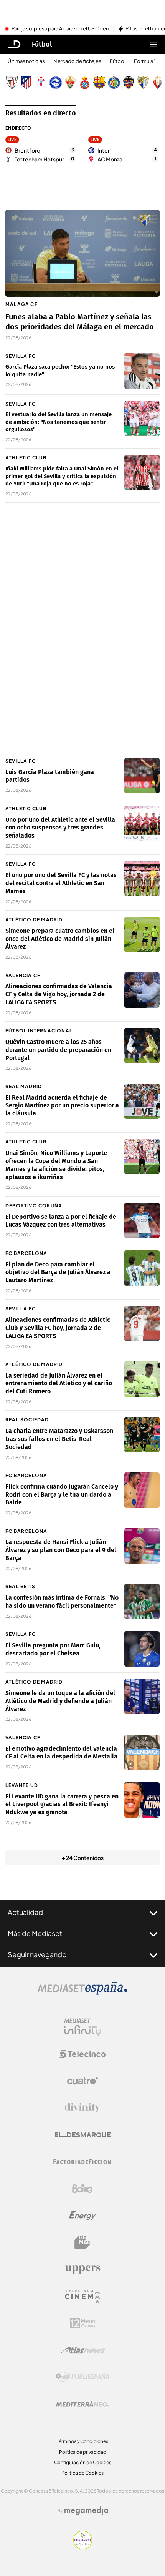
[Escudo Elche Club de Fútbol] (70, 83)
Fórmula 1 (145, 61)
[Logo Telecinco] (82, 2054)
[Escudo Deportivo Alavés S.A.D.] (56, 83)
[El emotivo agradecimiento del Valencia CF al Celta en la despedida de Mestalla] (142, 1752)
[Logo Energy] (82, 2215)
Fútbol (42, 44)
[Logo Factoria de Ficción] (82, 2162)
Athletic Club (26, 458)
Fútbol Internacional (39, 1031)
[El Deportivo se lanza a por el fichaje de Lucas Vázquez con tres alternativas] (142, 1220)
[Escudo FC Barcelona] (99, 83)
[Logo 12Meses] (83, 2323)
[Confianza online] (83, 2547)
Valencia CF (23, 975)
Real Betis (20, 1586)
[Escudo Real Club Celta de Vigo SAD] (41, 83)
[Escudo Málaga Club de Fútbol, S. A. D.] (143, 83)
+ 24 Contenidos (83, 1858)
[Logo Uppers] (82, 2269)
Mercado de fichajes (77, 61)
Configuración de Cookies (83, 2462)
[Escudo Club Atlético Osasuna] (158, 83)
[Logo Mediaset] (82, 1993)
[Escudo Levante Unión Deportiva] (129, 83)
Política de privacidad (83, 2452)
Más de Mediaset (35, 1933)
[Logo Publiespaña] (82, 2377)
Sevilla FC (21, 356)
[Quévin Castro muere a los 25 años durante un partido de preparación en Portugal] (142, 1045)
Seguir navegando (37, 1954)
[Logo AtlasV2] (83, 2350)
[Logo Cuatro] (82, 2081)
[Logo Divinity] (82, 2108)
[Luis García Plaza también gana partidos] (142, 776)
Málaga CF (21, 304)
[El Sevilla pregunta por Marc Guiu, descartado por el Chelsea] (142, 1649)
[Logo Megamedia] (86, 2511)
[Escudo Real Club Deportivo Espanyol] (85, 83)
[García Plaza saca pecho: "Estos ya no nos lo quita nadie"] (142, 371)
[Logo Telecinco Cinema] (82, 2296)
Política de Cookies (82, 2473)
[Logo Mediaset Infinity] (82, 2027)
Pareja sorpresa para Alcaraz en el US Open (60, 29)
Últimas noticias (26, 61)
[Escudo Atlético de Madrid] (26, 83)
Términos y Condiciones (82, 2441)
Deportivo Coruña (34, 1206)
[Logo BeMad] (82, 2242)
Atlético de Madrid (34, 920)
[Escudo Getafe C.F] (114, 83)
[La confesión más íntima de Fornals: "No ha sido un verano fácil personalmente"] (142, 1601)
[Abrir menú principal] (153, 44)
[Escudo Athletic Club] (12, 83)
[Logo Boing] (82, 2189)
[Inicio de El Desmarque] (14, 44)
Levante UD (22, 1785)
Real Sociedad (27, 1420)
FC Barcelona (26, 1253)
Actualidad (25, 1912)
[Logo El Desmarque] (83, 2135)
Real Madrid (24, 1086)
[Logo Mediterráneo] (82, 2404)
